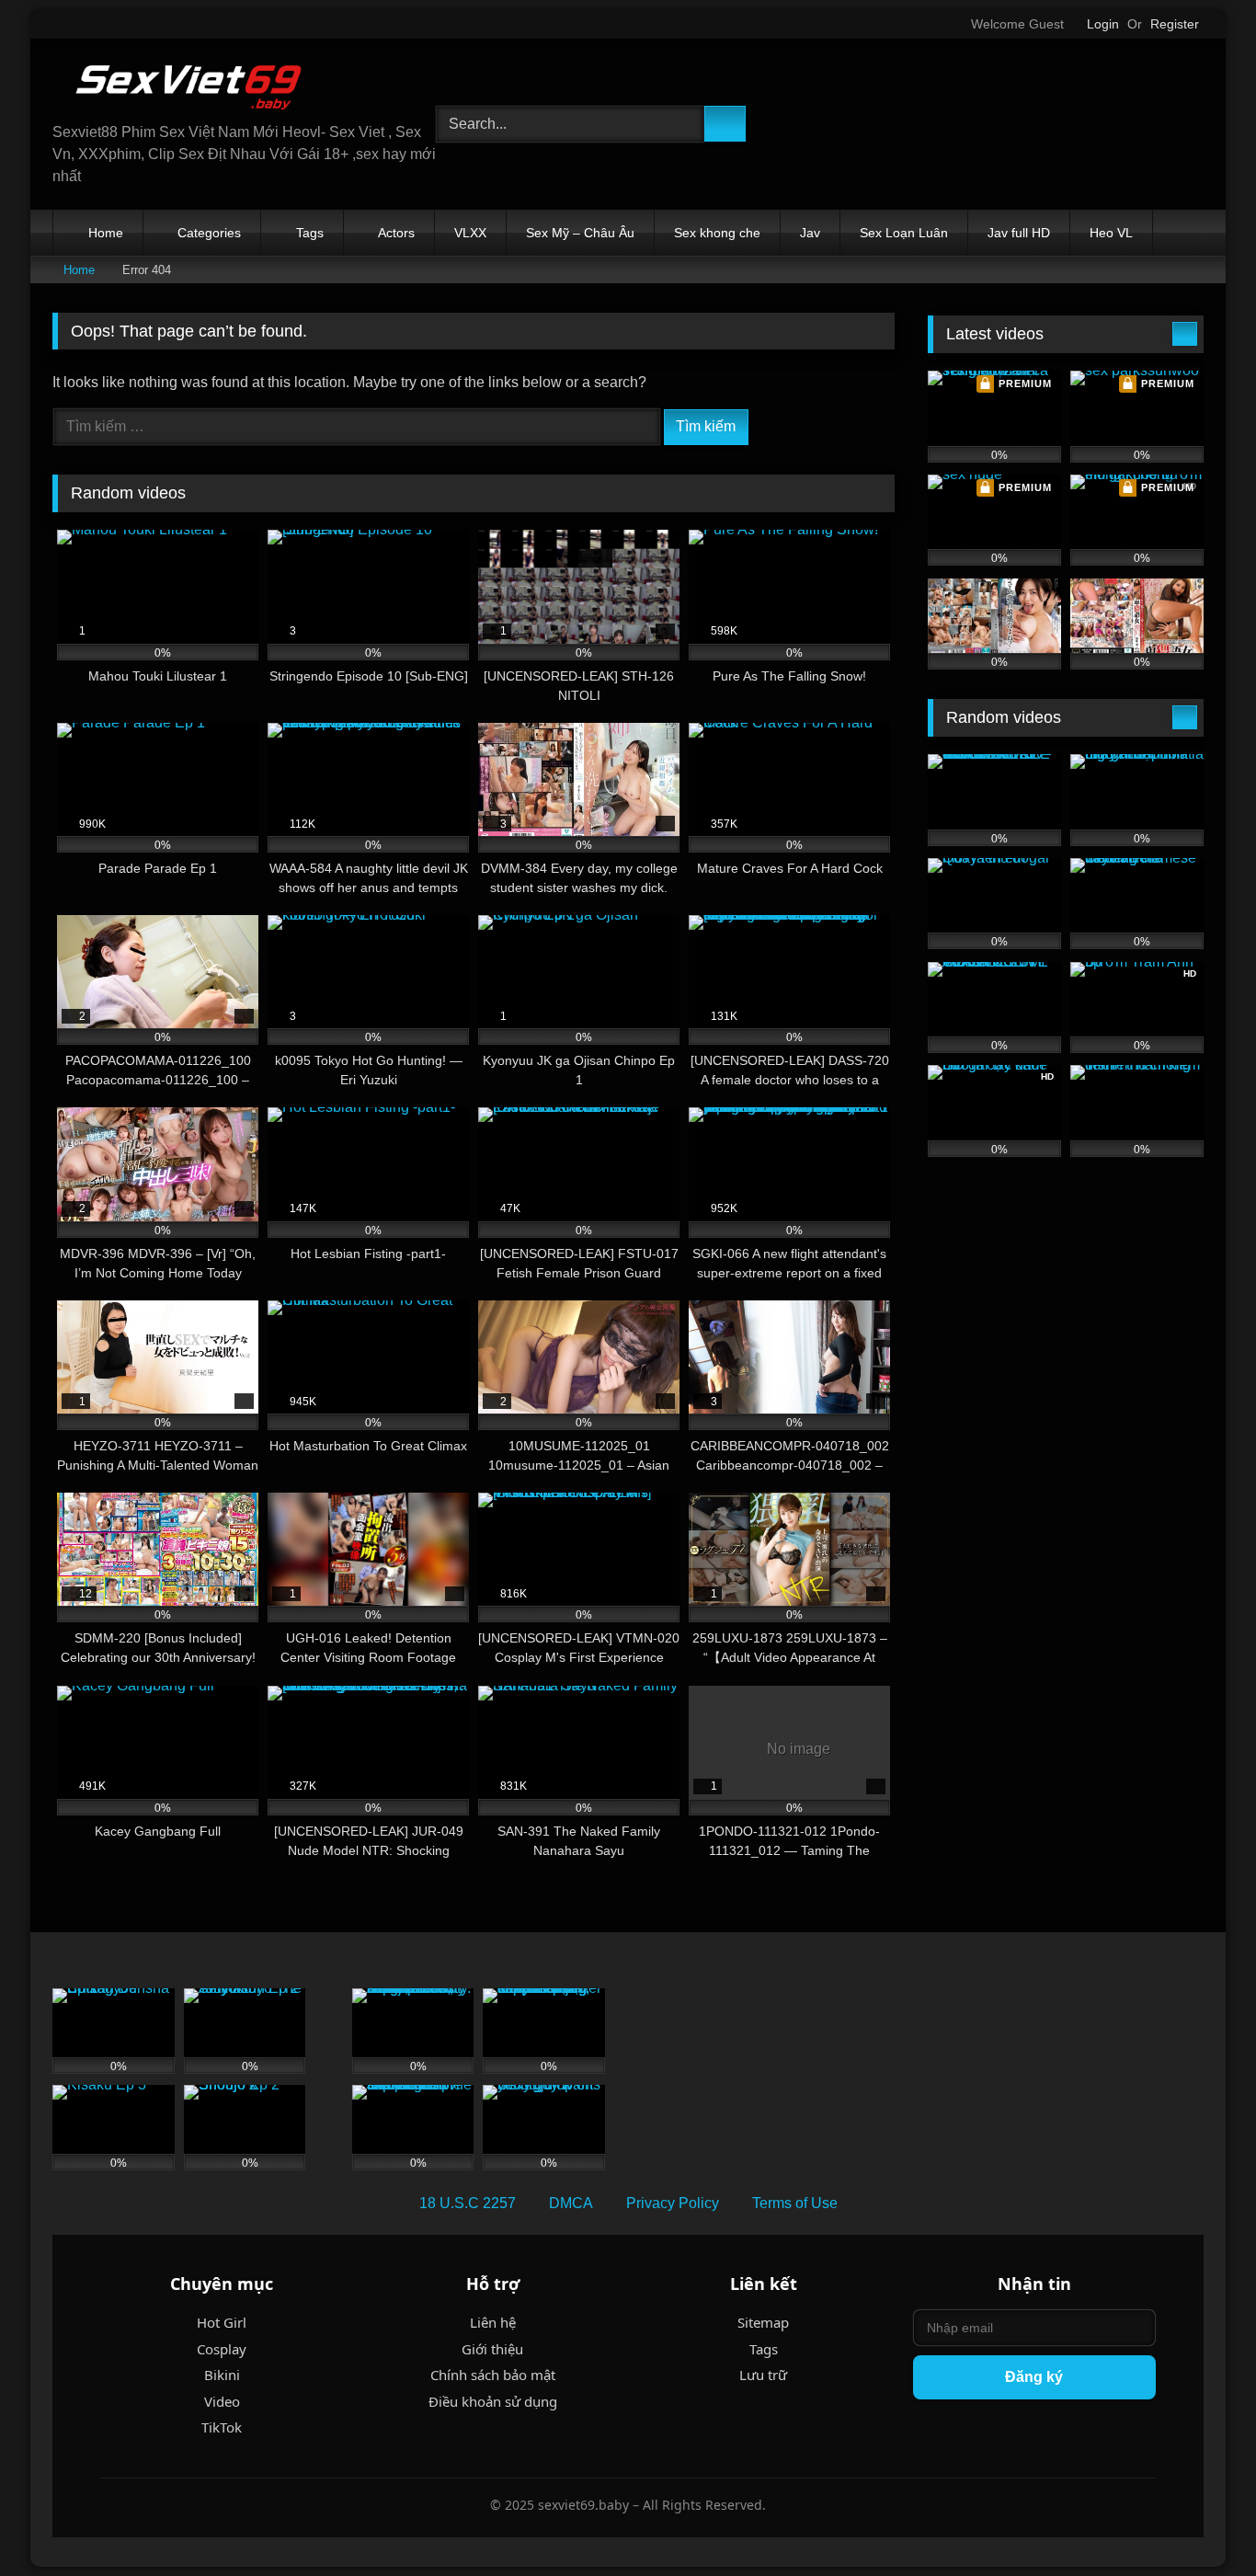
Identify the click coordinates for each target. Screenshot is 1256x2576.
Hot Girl (222, 2322)
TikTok (222, 2427)
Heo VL (1111, 233)
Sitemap (763, 2322)
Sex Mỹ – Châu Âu (580, 233)
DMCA (571, 2203)
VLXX (470, 233)
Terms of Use (795, 2203)
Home (106, 233)
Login (1103, 24)
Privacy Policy (673, 2203)
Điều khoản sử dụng (493, 2401)
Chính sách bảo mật (493, 2375)
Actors (396, 233)
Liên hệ (493, 2322)
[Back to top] (1201, 2521)
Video (222, 2401)
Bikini (222, 2375)
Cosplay (222, 2349)
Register (1175, 24)
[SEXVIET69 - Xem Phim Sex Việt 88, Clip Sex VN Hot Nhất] (190, 87)
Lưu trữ (763, 2375)
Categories (209, 233)
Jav (810, 233)
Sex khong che (717, 233)
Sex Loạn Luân (904, 233)
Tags (310, 233)
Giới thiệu (492, 2349)
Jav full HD (1019, 233)
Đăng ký (1034, 2377)
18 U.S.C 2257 (468, 2203)
